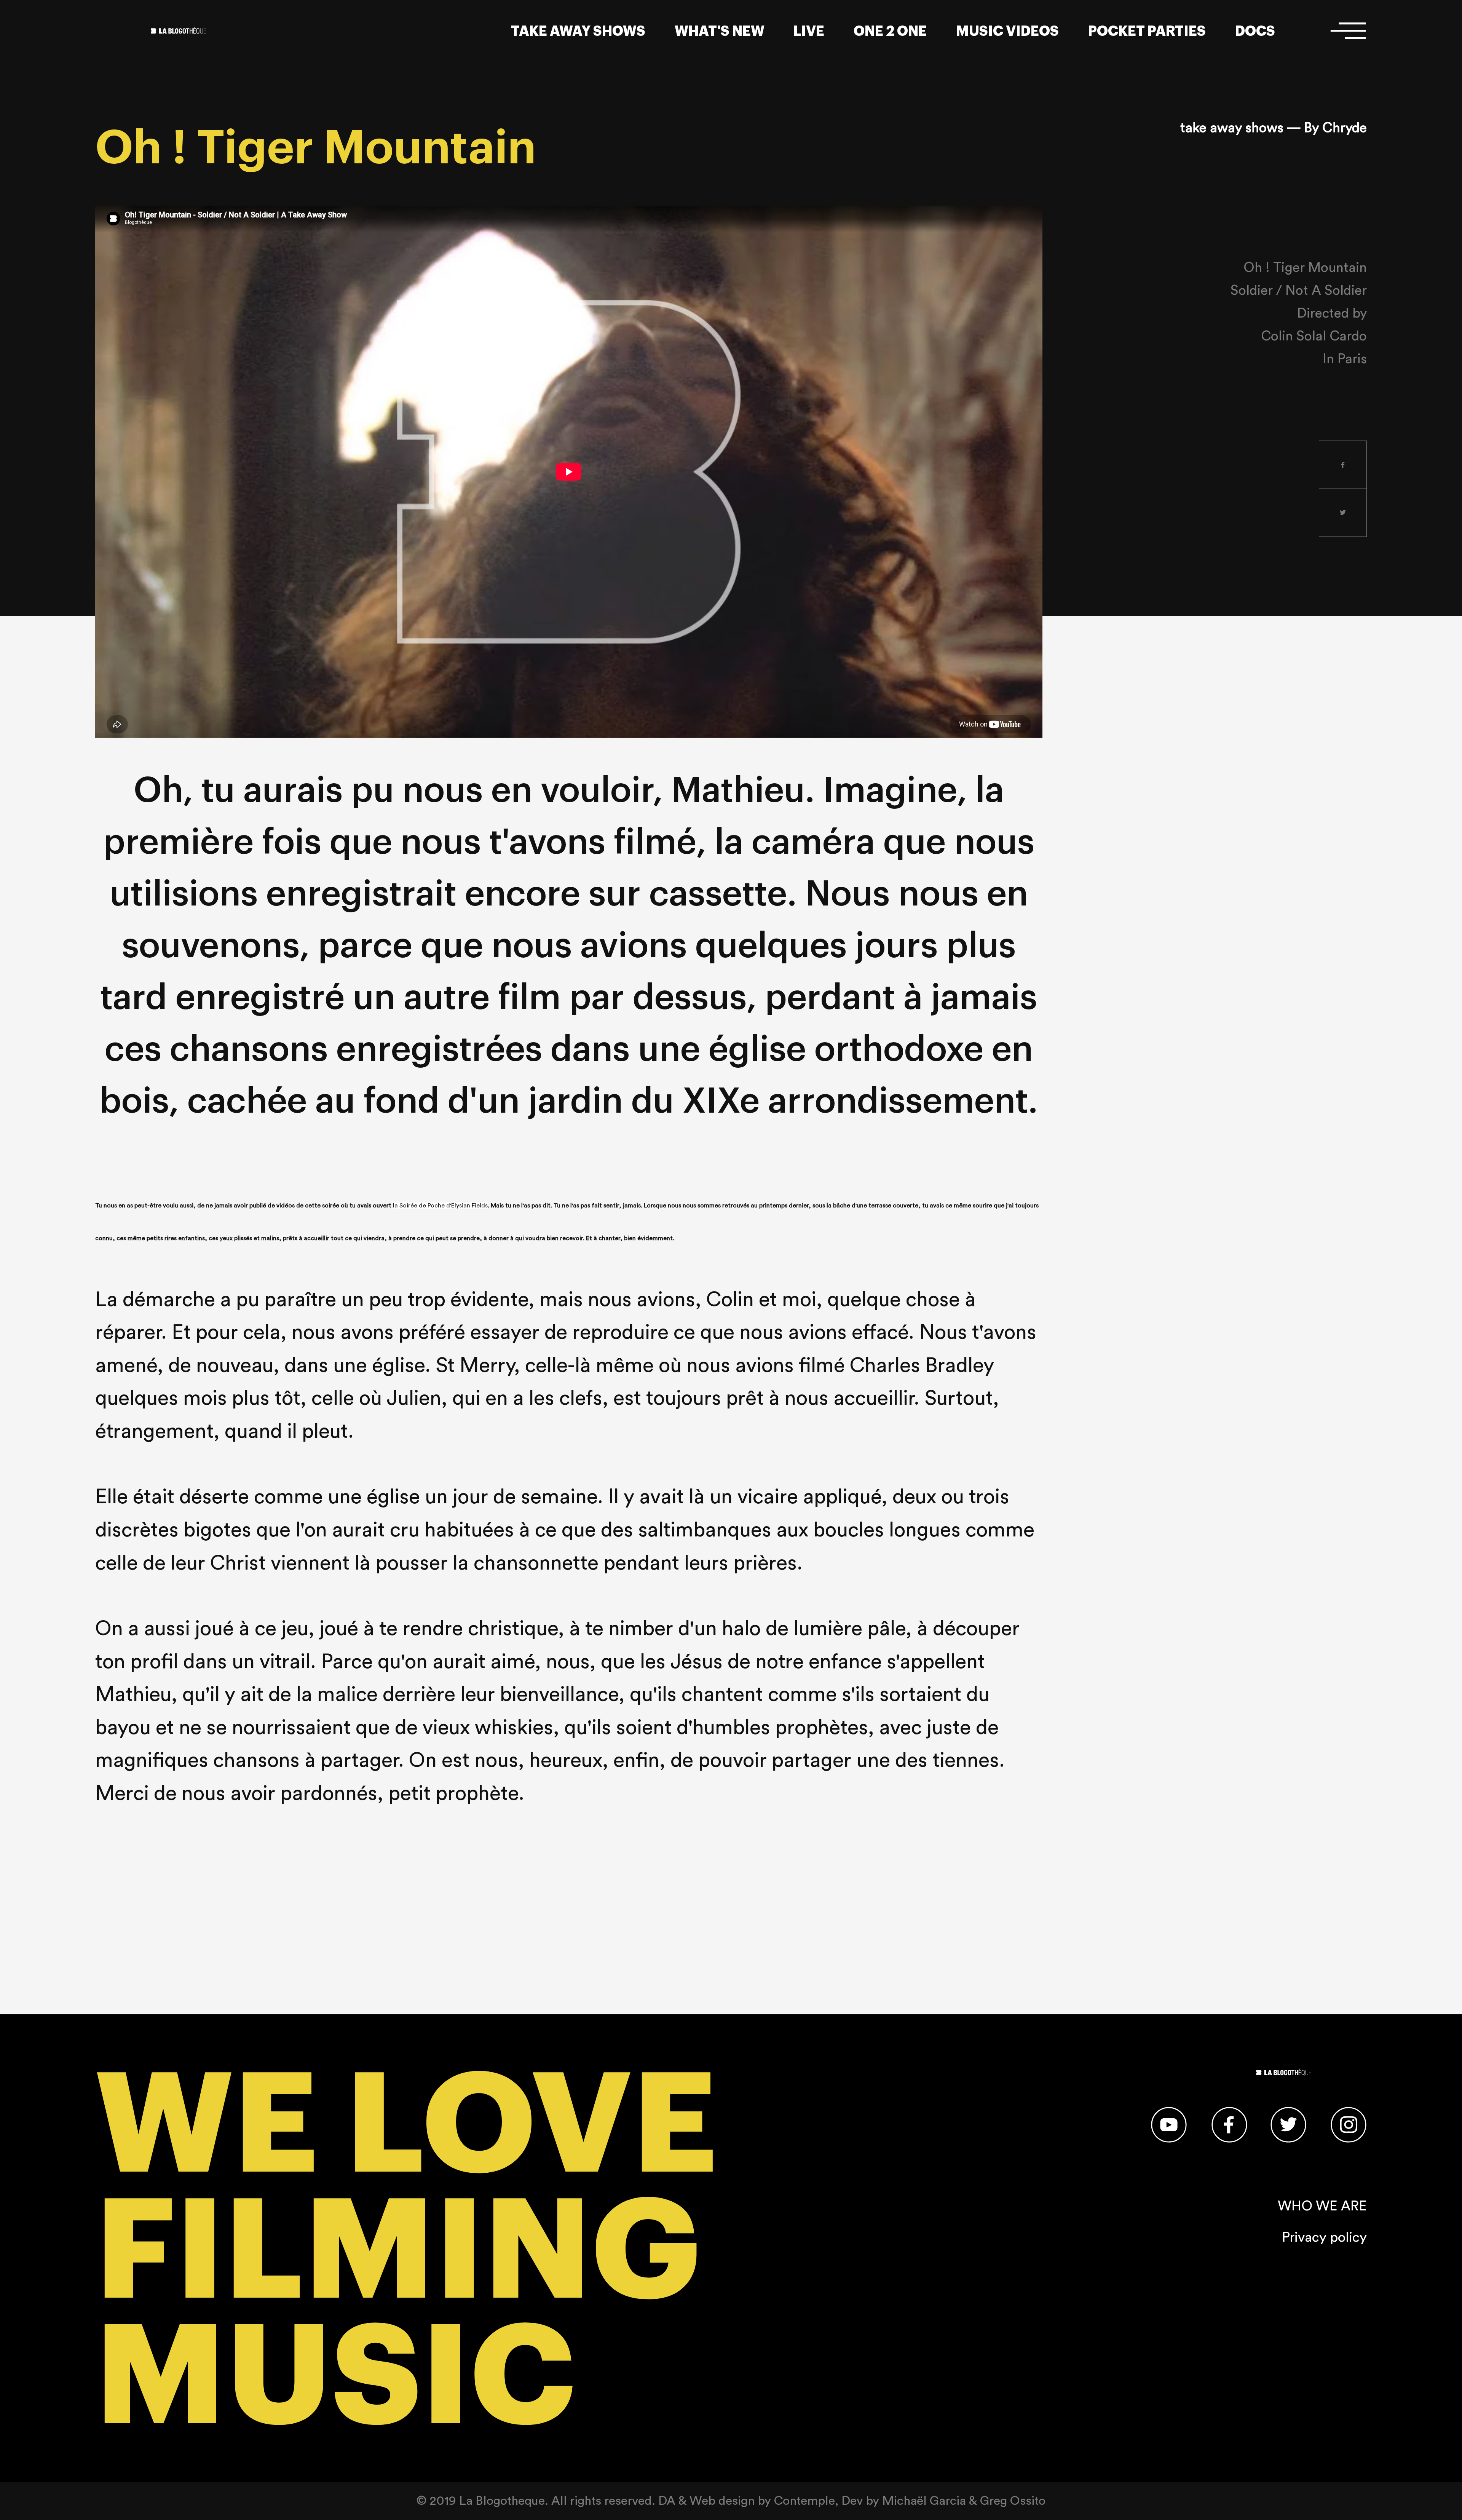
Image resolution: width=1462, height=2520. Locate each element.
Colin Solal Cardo (1314, 336)
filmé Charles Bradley (896, 1366)
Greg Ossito (1013, 2501)
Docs (1255, 31)
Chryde (1345, 128)
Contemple (804, 2501)
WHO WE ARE (1322, 2206)
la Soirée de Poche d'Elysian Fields (440, 1206)
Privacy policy (1324, 2237)
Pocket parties (1147, 31)
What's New (720, 31)
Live (809, 31)
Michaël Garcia (924, 2501)
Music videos (1007, 31)
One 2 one (890, 31)
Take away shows (578, 31)
